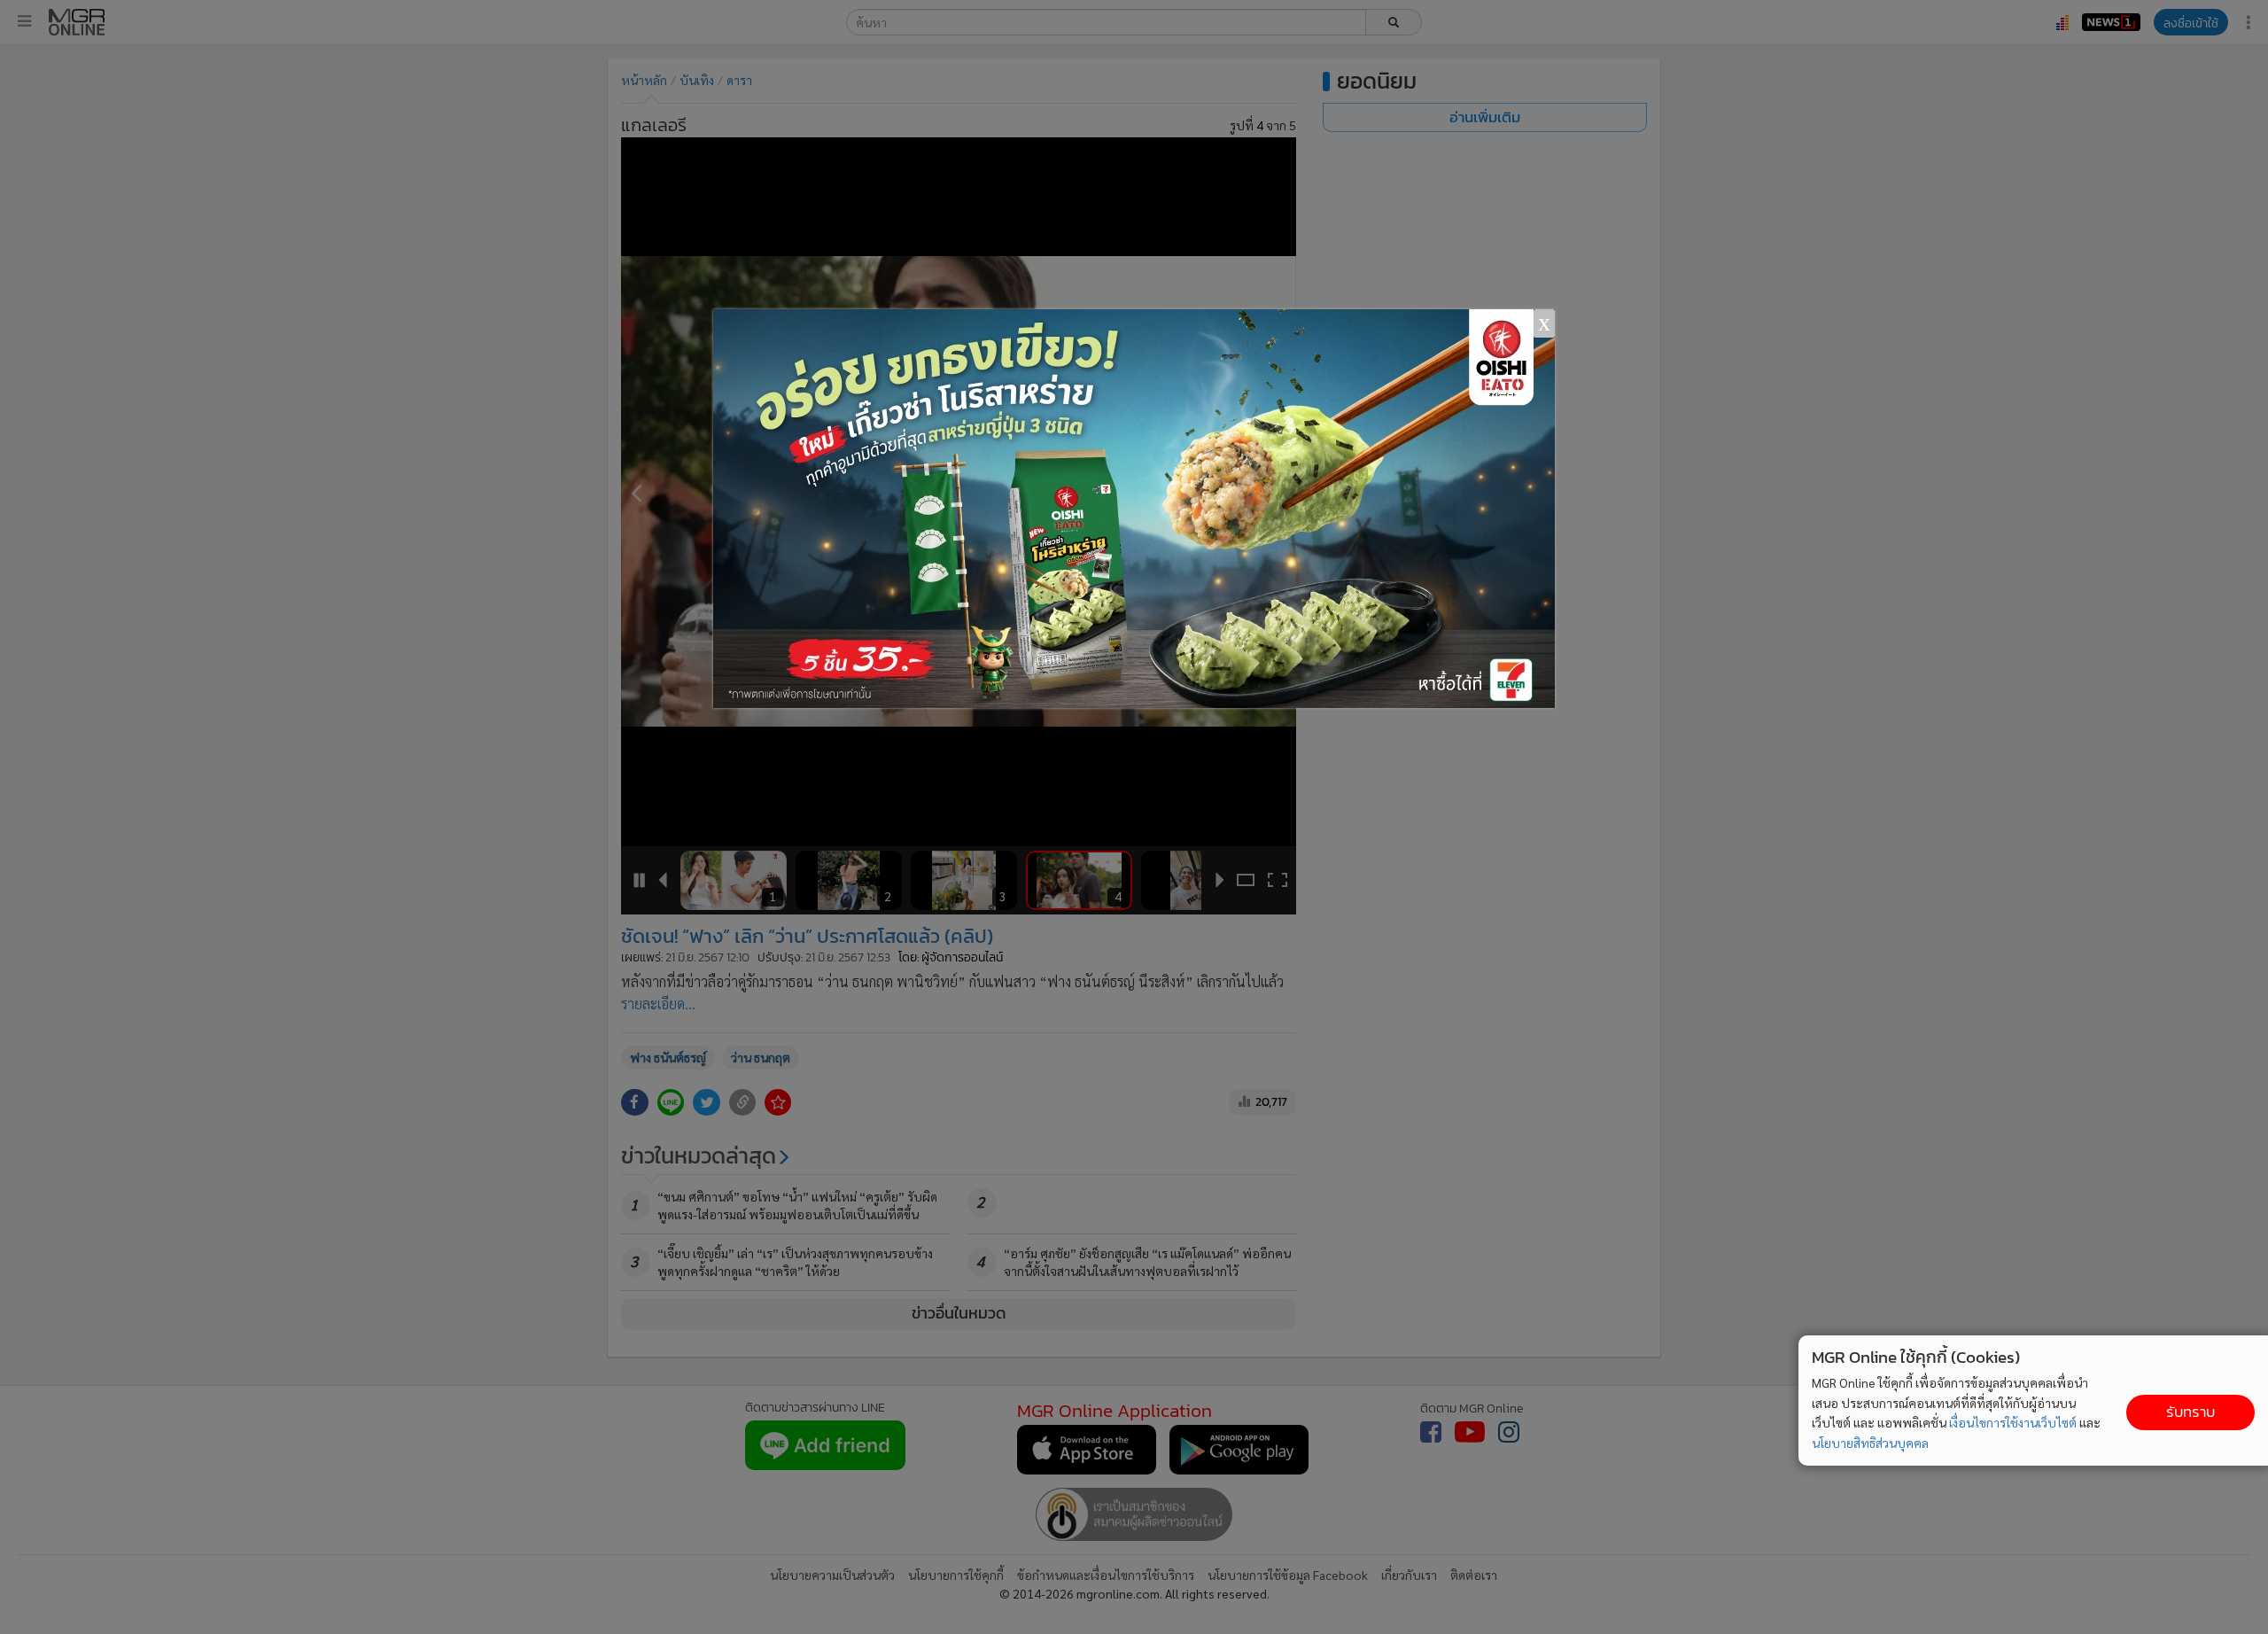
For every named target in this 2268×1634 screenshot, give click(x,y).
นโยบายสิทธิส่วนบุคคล (1870, 1443)
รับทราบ (2190, 1412)
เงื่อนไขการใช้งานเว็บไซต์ (2013, 1422)
